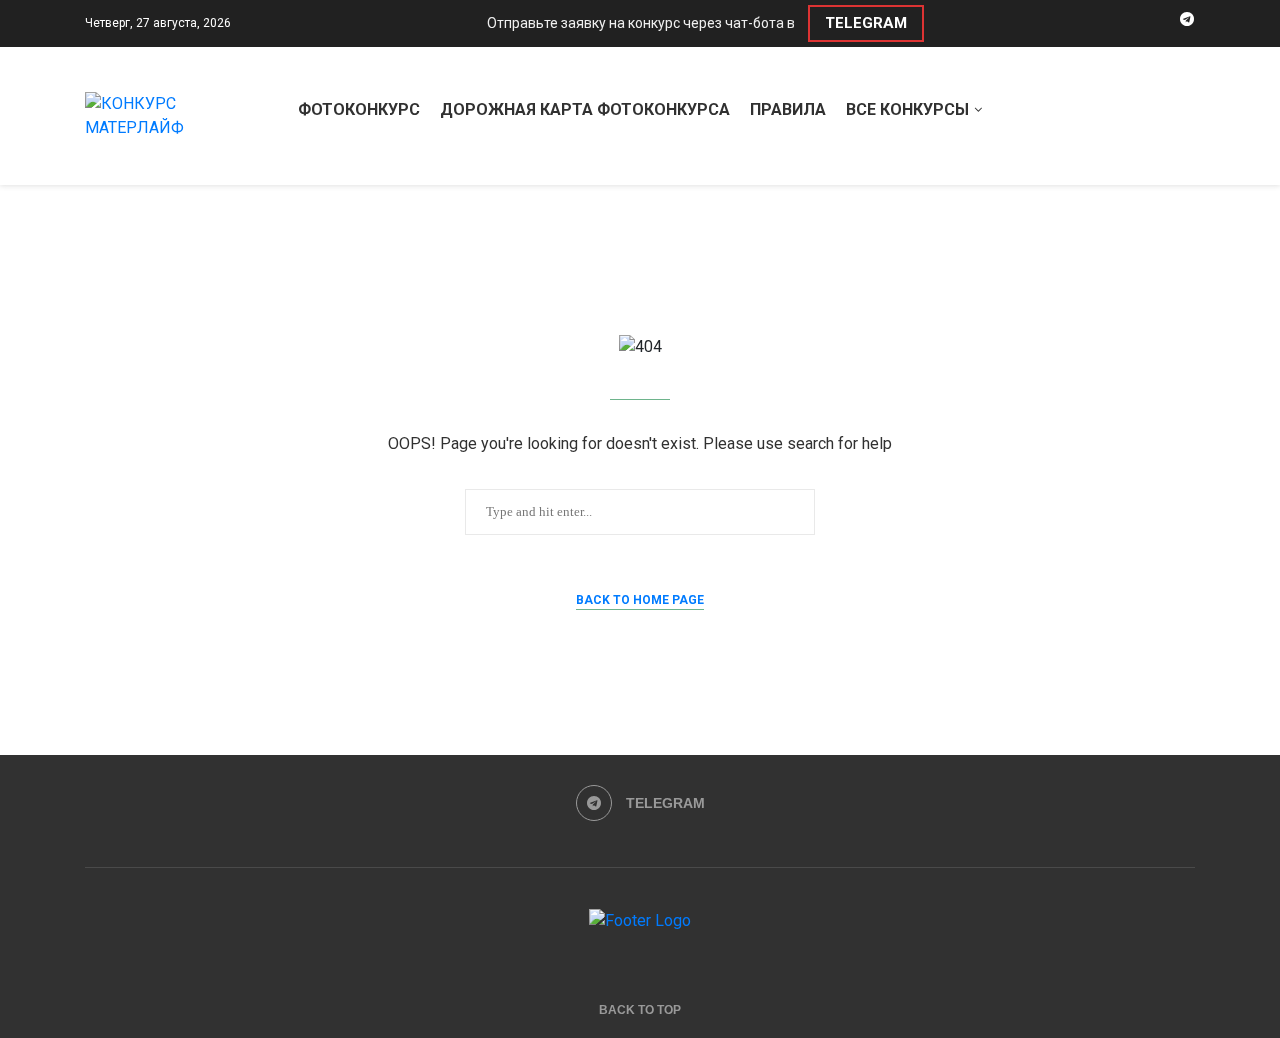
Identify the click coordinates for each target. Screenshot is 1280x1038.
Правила (788, 109)
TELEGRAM (866, 23)
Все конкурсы (907, 109)
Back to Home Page (640, 600)
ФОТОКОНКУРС (359, 109)
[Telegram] (1187, 23)
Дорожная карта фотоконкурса (585, 109)
